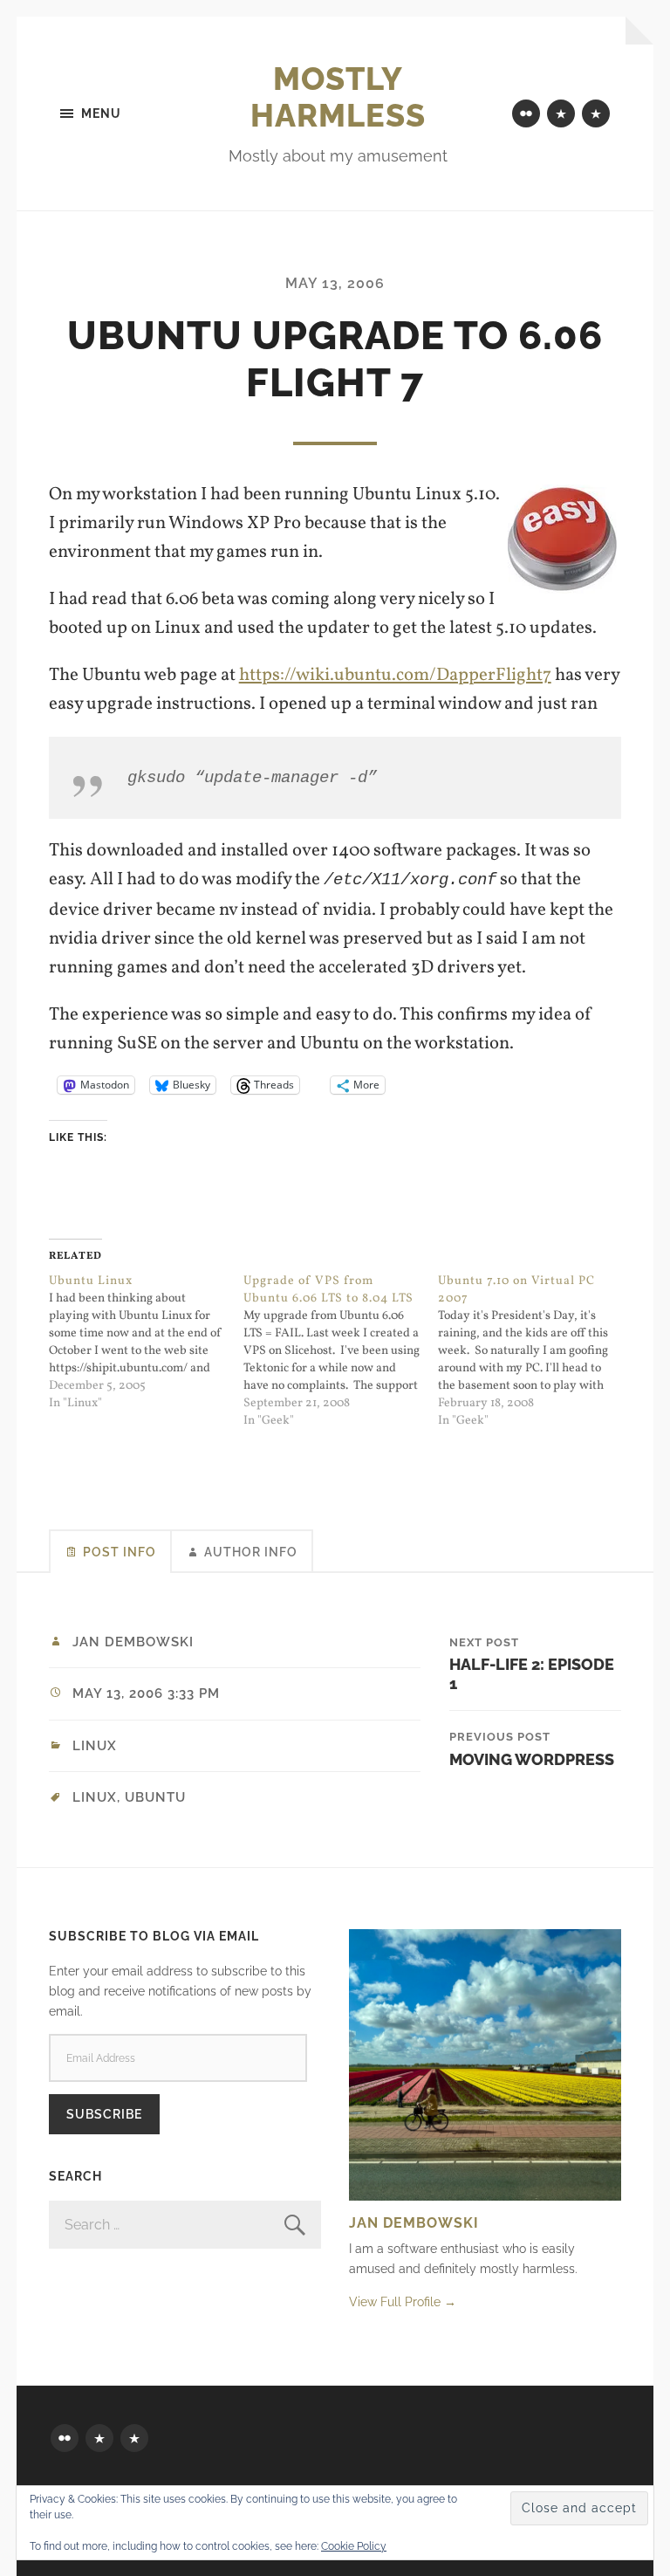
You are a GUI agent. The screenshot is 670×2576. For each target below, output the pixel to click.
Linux (95, 1746)
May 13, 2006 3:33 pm (146, 1693)
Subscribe (104, 2114)
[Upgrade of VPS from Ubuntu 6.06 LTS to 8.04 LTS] (341, 1351)
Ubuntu (155, 1797)
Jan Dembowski (133, 1642)
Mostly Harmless (338, 97)
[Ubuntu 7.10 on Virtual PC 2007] (535, 1351)
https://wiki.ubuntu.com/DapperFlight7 (395, 675)
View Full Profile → (403, 2301)
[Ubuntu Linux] (146, 1343)
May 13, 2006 (335, 283)
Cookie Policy (354, 2546)
